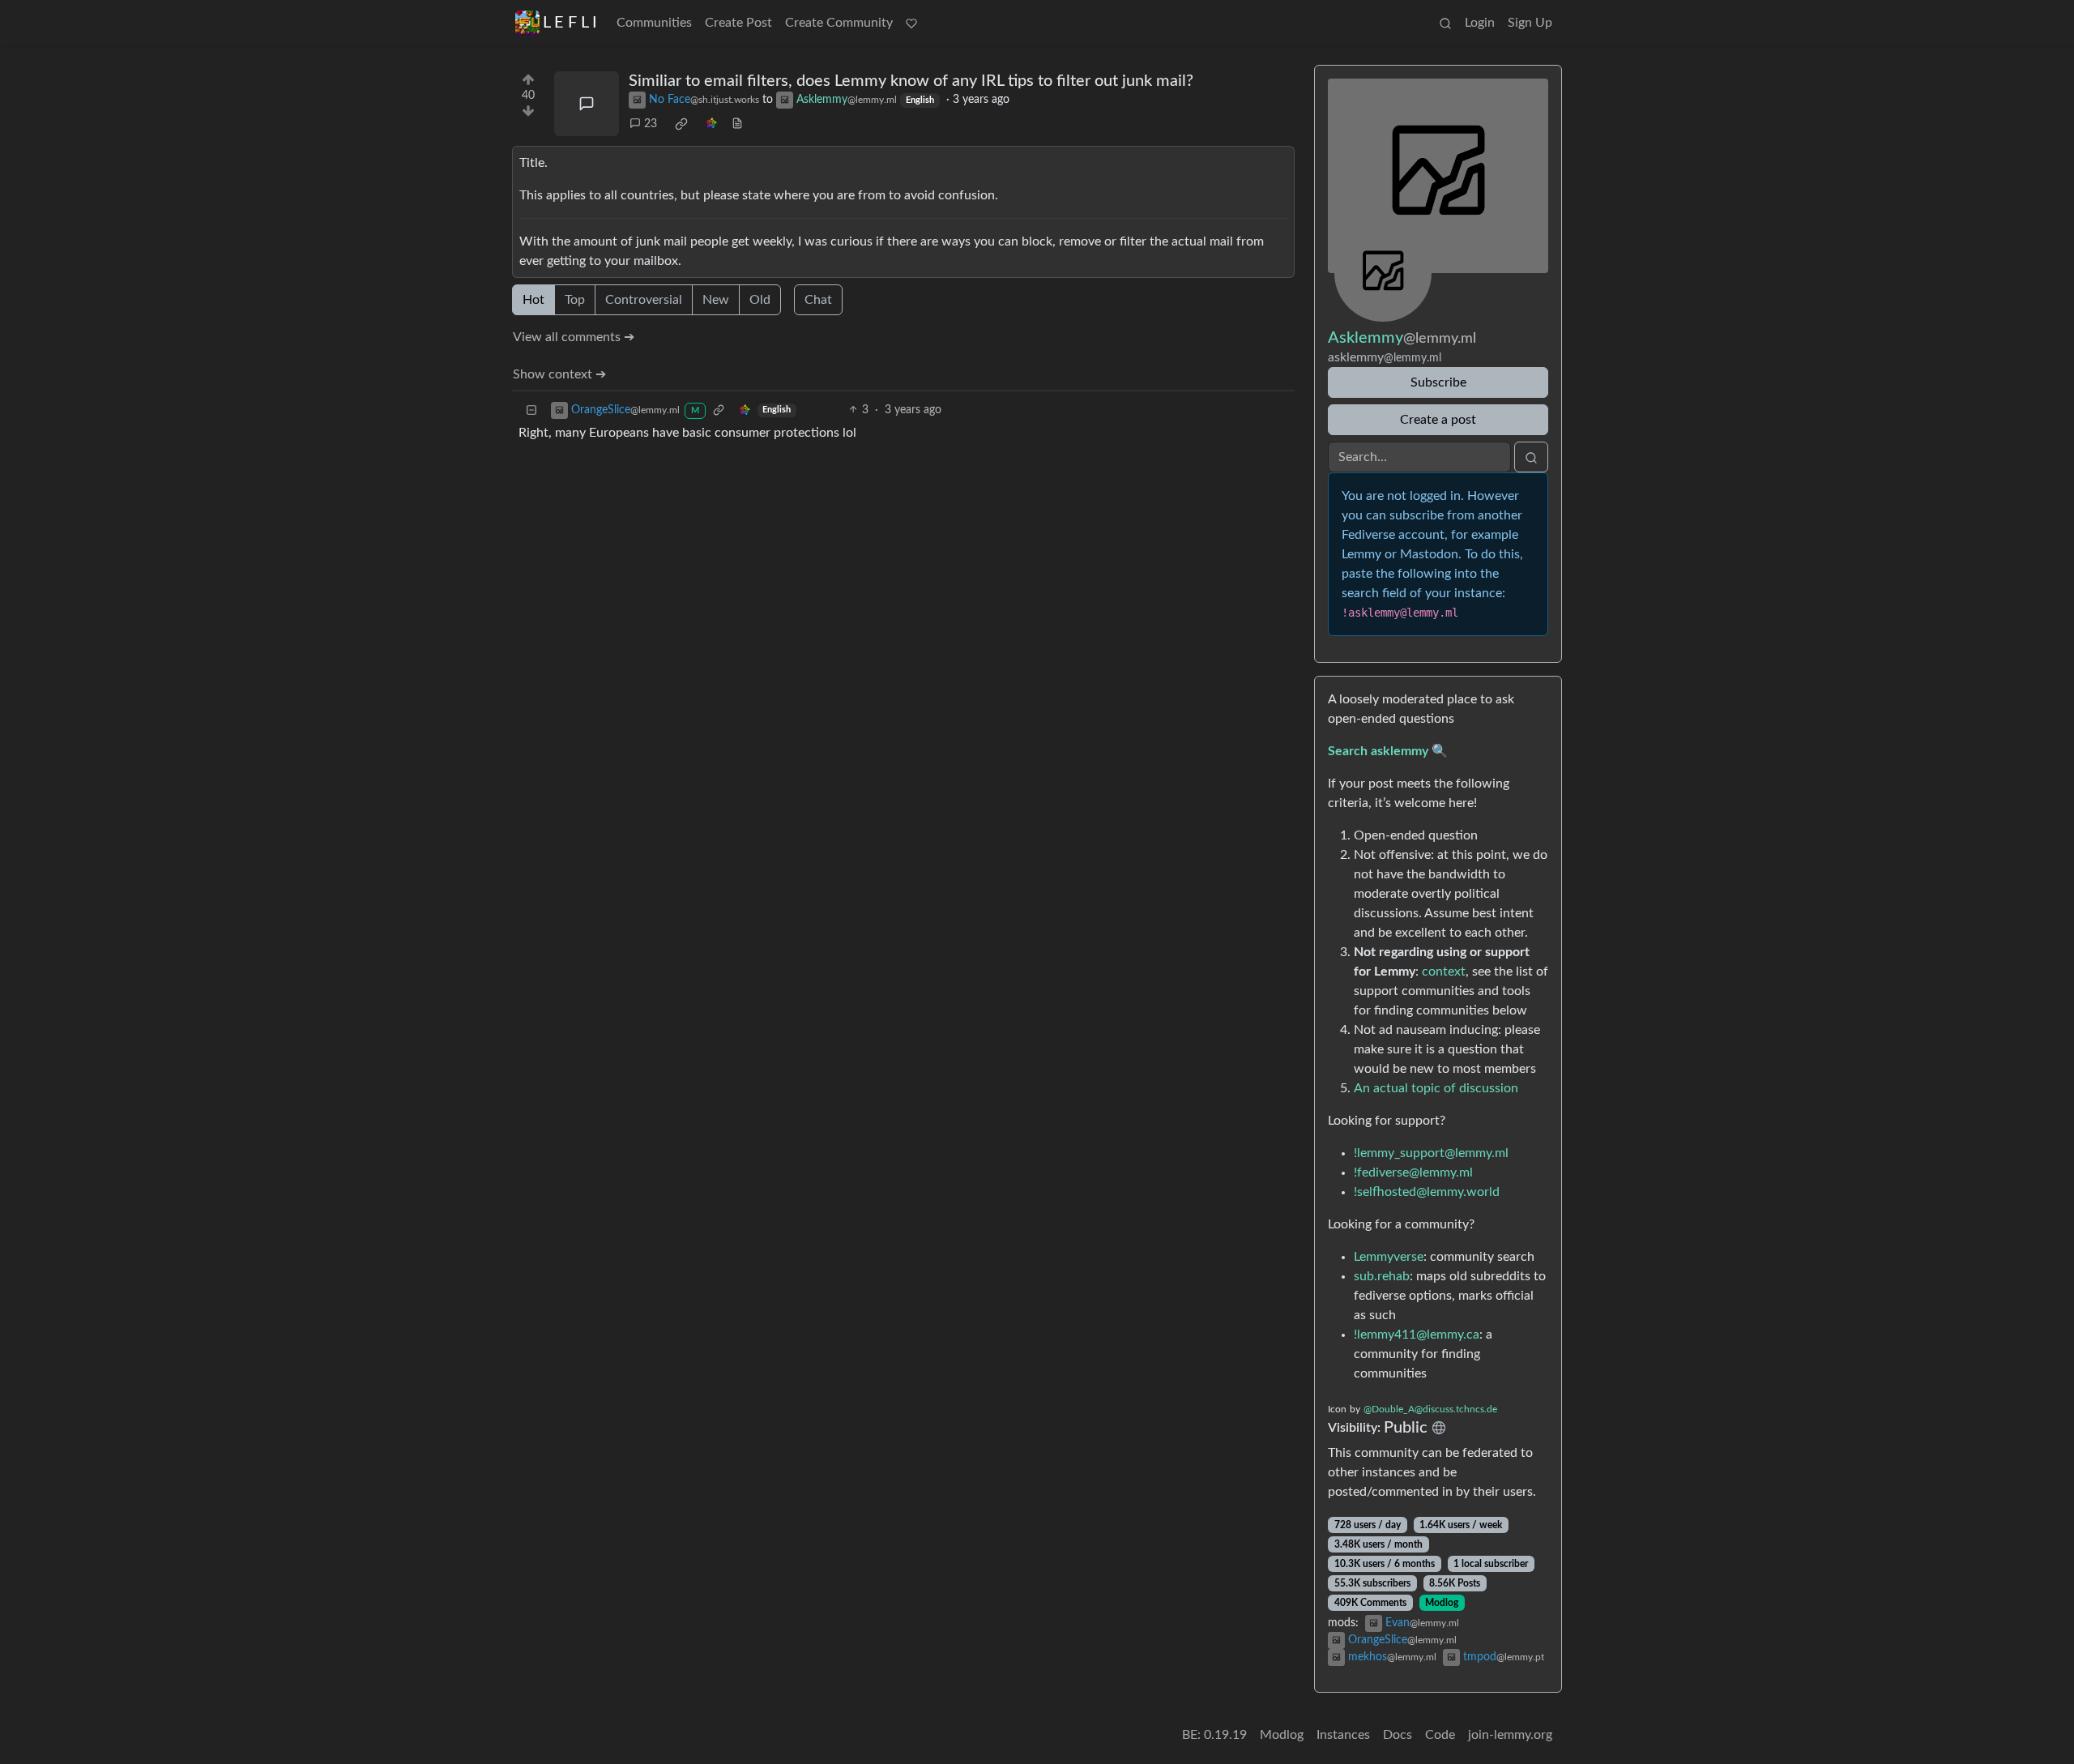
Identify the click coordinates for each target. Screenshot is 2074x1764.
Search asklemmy (1378, 751)
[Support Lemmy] (911, 23)
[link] (681, 124)
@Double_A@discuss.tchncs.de (1430, 1409)
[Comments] (587, 104)
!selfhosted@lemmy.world (1427, 1192)
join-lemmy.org (1510, 1735)
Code (1440, 1735)
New (716, 300)
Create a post (1438, 420)
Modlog (1442, 1603)
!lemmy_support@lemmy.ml (1431, 1153)
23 (651, 124)
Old (760, 300)
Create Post (738, 23)
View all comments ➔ (574, 337)
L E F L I (570, 23)
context (1444, 972)
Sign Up (1530, 23)
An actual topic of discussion (1436, 1088)
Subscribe (1438, 382)
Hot (533, 300)
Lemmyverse (1389, 1257)
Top (575, 300)
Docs (1398, 1735)
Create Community (839, 23)
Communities (654, 23)
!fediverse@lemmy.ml (1413, 1172)
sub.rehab (1382, 1276)
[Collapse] (531, 410)
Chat (818, 300)
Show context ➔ (559, 374)
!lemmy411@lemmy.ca (1417, 1335)
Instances (1343, 1735)
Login (1480, 23)
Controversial (644, 300)
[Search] (1445, 23)
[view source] (737, 124)
